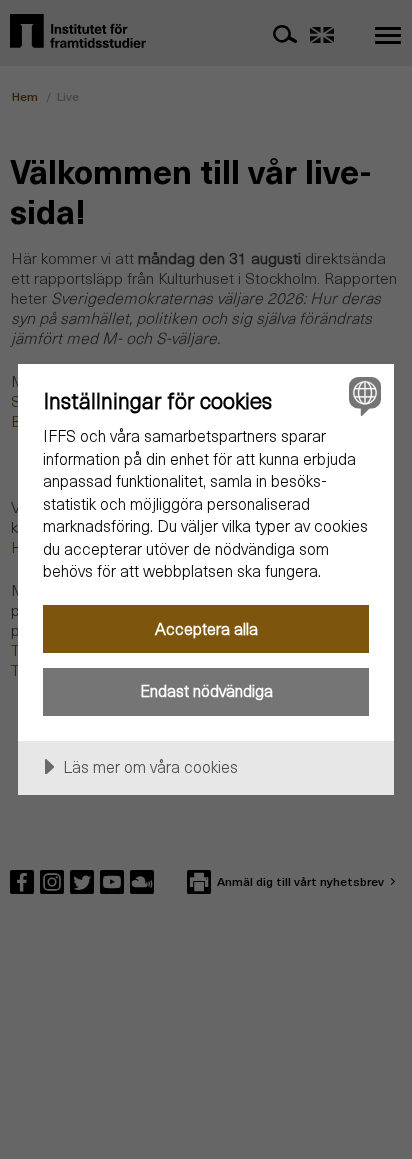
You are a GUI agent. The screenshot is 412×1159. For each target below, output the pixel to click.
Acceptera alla (206, 628)
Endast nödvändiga (206, 690)
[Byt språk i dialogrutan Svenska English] (362, 395)
